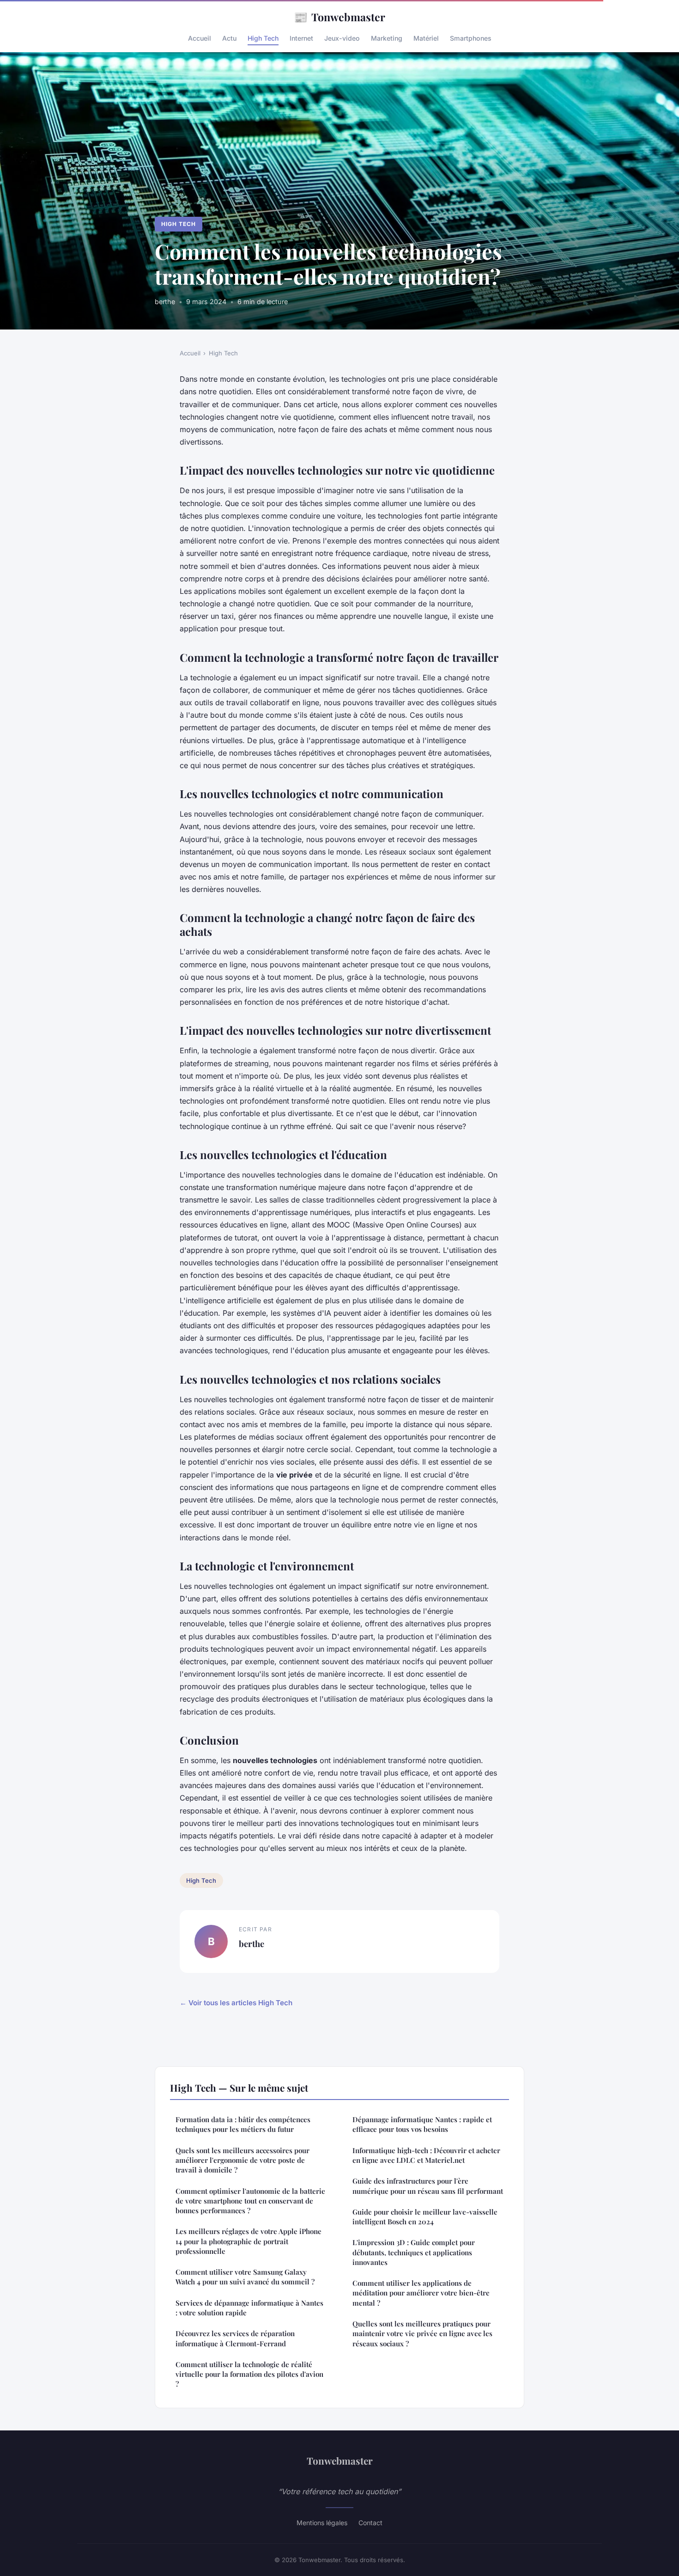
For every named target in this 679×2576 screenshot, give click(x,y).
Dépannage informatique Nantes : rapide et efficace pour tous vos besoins (422, 2124)
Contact (370, 2523)
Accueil (200, 38)
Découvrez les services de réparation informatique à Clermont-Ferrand (235, 2338)
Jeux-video (342, 38)
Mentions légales (322, 2523)
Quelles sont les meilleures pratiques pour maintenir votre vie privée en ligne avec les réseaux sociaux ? (422, 2334)
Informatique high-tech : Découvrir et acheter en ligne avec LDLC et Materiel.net (426, 2155)
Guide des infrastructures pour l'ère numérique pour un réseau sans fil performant (428, 2186)
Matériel (426, 38)
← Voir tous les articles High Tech (236, 2003)
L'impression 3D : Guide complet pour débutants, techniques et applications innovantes (414, 2252)
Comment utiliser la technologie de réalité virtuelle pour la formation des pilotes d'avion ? (249, 2374)
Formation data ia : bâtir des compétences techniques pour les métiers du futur (243, 2124)
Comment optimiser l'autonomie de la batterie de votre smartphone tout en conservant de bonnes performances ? (250, 2201)
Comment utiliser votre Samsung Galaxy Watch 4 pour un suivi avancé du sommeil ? (245, 2277)
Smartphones (471, 38)
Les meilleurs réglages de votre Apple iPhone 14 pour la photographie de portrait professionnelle (249, 2241)
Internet (301, 38)
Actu (229, 38)
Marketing (387, 38)
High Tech (263, 38)
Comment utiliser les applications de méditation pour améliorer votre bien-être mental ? (421, 2293)
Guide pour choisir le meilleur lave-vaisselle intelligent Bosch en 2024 (425, 2217)
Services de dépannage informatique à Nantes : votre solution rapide (249, 2308)
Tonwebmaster (339, 17)
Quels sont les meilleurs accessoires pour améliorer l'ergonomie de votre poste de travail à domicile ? (242, 2160)
